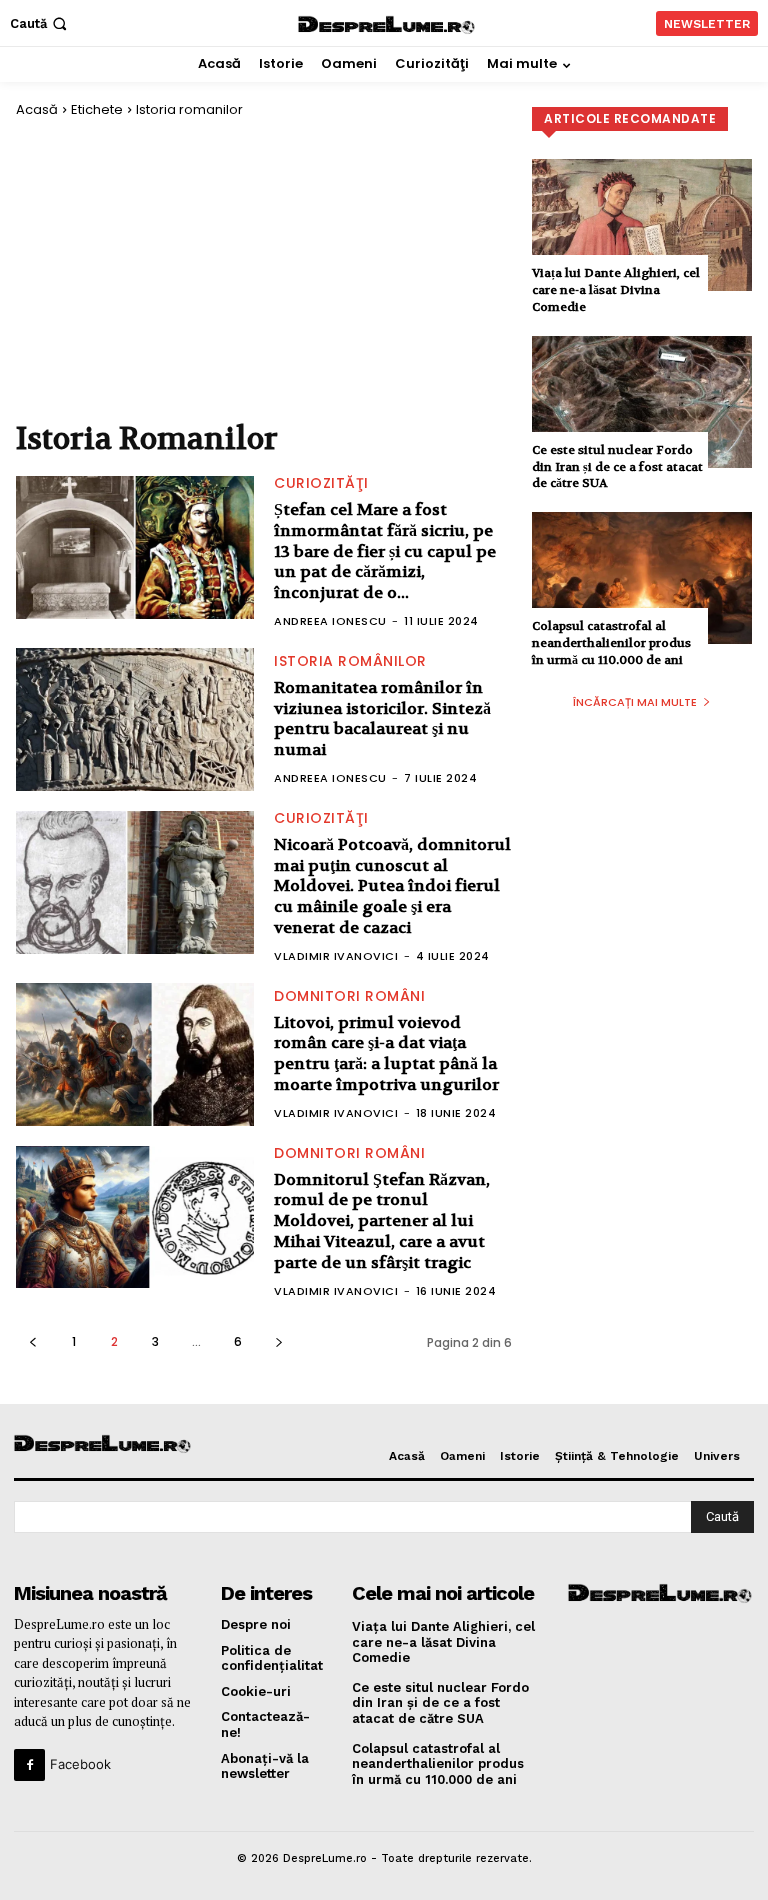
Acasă (37, 109)
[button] (40, 23)
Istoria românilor (350, 661)
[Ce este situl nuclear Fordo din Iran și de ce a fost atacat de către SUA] (642, 402)
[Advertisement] (264, 268)
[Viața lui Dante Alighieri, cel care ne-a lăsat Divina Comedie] (642, 225)
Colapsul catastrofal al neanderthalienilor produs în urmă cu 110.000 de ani (611, 643)
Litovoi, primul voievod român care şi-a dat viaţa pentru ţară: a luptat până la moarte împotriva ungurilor (386, 1053)
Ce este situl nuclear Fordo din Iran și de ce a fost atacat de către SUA (617, 467)
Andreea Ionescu (330, 621)
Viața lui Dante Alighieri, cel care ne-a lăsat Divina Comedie (616, 290)
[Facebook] (29, 1764)
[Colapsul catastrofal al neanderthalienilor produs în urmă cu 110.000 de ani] (642, 578)
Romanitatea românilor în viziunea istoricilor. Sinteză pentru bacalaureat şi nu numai (382, 718)
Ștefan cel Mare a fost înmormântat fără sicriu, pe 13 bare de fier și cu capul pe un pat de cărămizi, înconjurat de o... (385, 551)
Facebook (80, 1764)
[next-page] (278, 1341)
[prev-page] (32, 1341)
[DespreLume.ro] (387, 25)
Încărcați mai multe (635, 702)
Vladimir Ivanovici (336, 956)
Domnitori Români (349, 996)
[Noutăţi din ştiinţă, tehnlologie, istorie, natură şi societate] (99, 1444)
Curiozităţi (321, 483)
